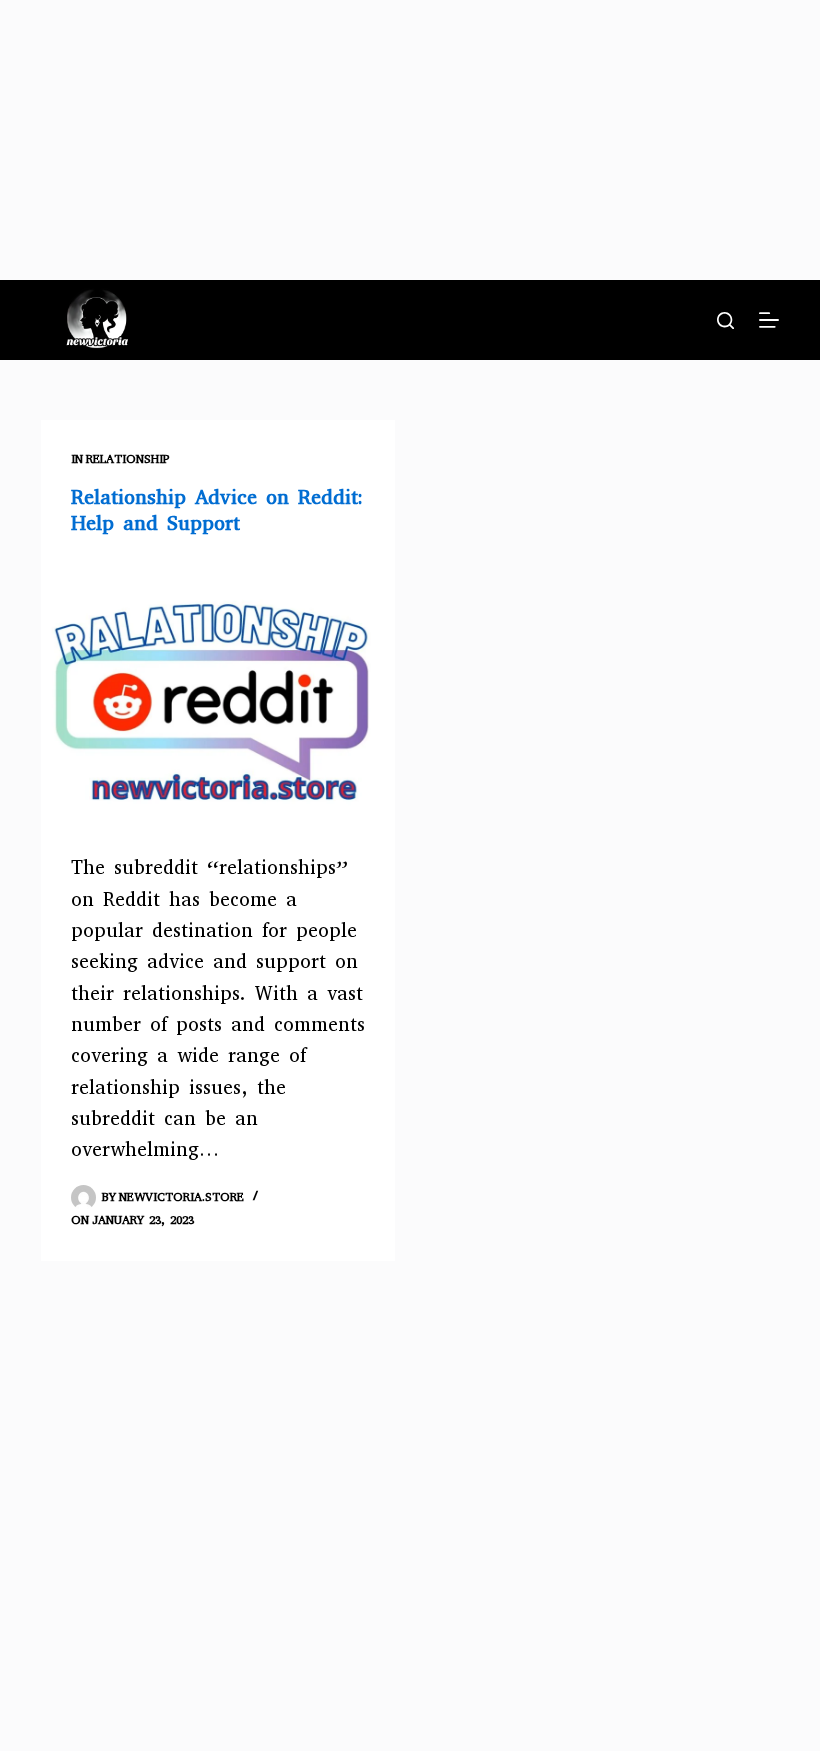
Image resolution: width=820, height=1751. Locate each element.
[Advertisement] (410, 140)
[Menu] (769, 320)
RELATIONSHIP (128, 459)
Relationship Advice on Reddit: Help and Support (217, 510)
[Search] (725, 320)
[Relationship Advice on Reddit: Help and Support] (218, 690)
